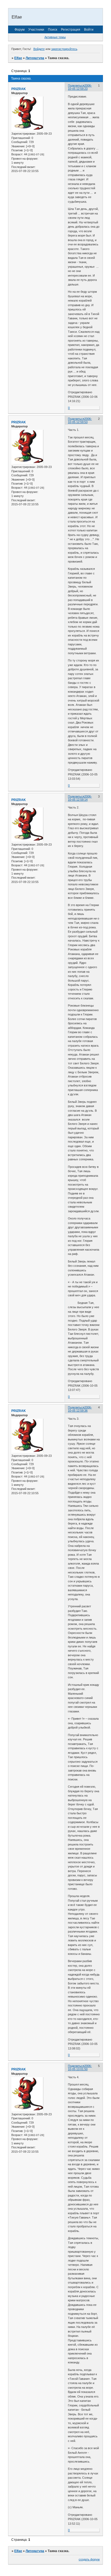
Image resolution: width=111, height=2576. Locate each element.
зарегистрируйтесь (64, 49)
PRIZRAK (19, 89)
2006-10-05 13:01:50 (80, 2067)
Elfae (18, 58)
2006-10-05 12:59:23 (80, 87)
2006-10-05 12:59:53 (80, 420)
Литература (35, 58)
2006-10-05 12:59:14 (80, 798)
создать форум (89, 2559)
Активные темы (55, 37)
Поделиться (76, 85)
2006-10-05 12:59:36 (80, 1409)
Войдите (39, 49)
